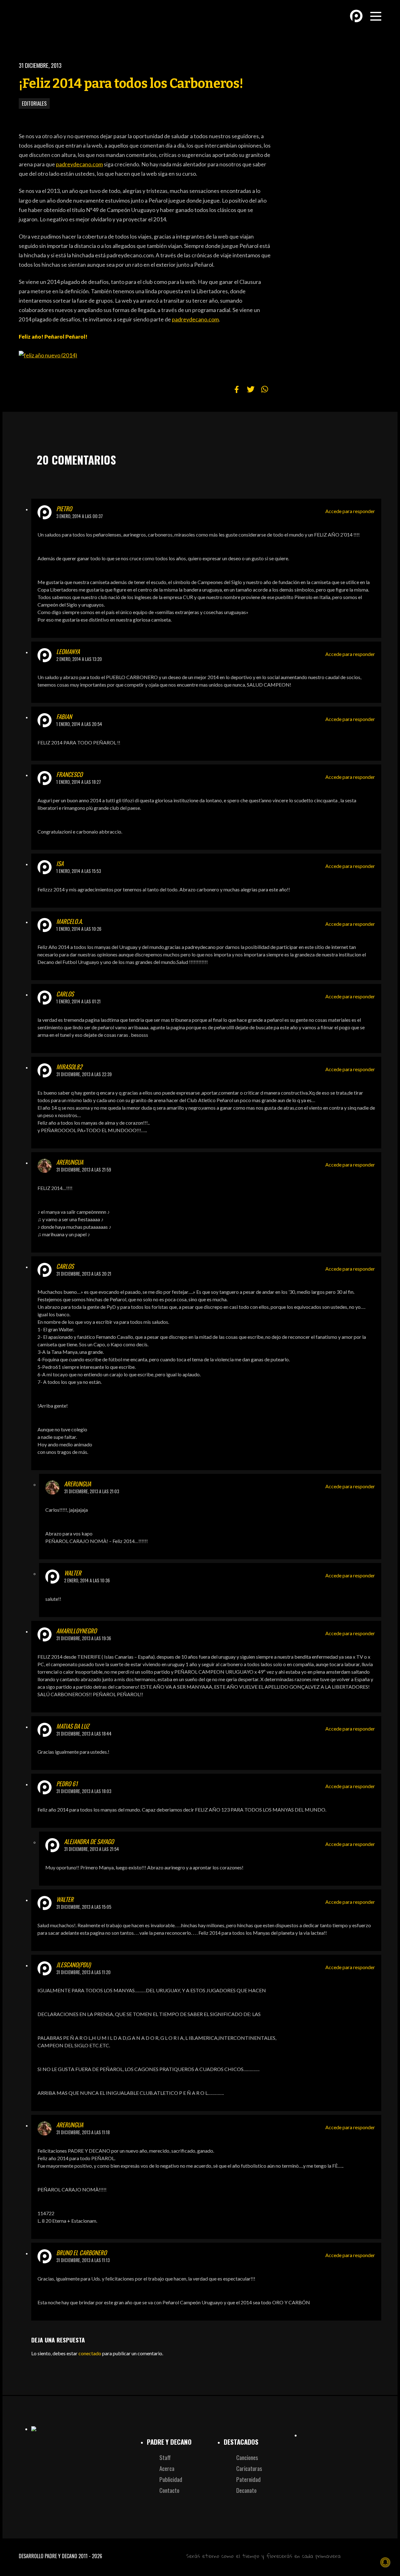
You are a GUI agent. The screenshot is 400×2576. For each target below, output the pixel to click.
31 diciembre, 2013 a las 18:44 (84, 1734)
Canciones (247, 2457)
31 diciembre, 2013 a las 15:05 (84, 1907)
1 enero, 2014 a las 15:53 (79, 871)
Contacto (169, 2490)
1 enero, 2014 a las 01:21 (78, 1001)
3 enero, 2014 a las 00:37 (80, 516)
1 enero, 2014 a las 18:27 (79, 782)
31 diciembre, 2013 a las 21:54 (92, 1849)
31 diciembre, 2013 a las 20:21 (84, 1274)
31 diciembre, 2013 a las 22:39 (84, 1074)
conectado (90, 2353)
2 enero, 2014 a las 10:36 (87, 1580)
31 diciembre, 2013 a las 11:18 (83, 2132)
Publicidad (171, 2479)
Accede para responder (350, 511)
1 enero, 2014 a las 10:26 (79, 929)
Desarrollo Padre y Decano (48, 2556)
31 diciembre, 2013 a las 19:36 (84, 1638)
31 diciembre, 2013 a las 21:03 (92, 1491)
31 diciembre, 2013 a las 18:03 (84, 1791)
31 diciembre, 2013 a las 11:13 (83, 2260)
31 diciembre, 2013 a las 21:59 (84, 1170)
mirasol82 (69, 1067)
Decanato (246, 2490)
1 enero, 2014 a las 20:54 (79, 724)
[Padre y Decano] (62, 21)
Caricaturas (249, 2468)
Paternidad (248, 2479)
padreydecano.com (79, 164)
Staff (165, 2457)
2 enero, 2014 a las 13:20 (79, 659)
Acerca (167, 2468)
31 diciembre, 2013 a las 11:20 (83, 1972)
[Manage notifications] (385, 2562)
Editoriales (34, 103)
